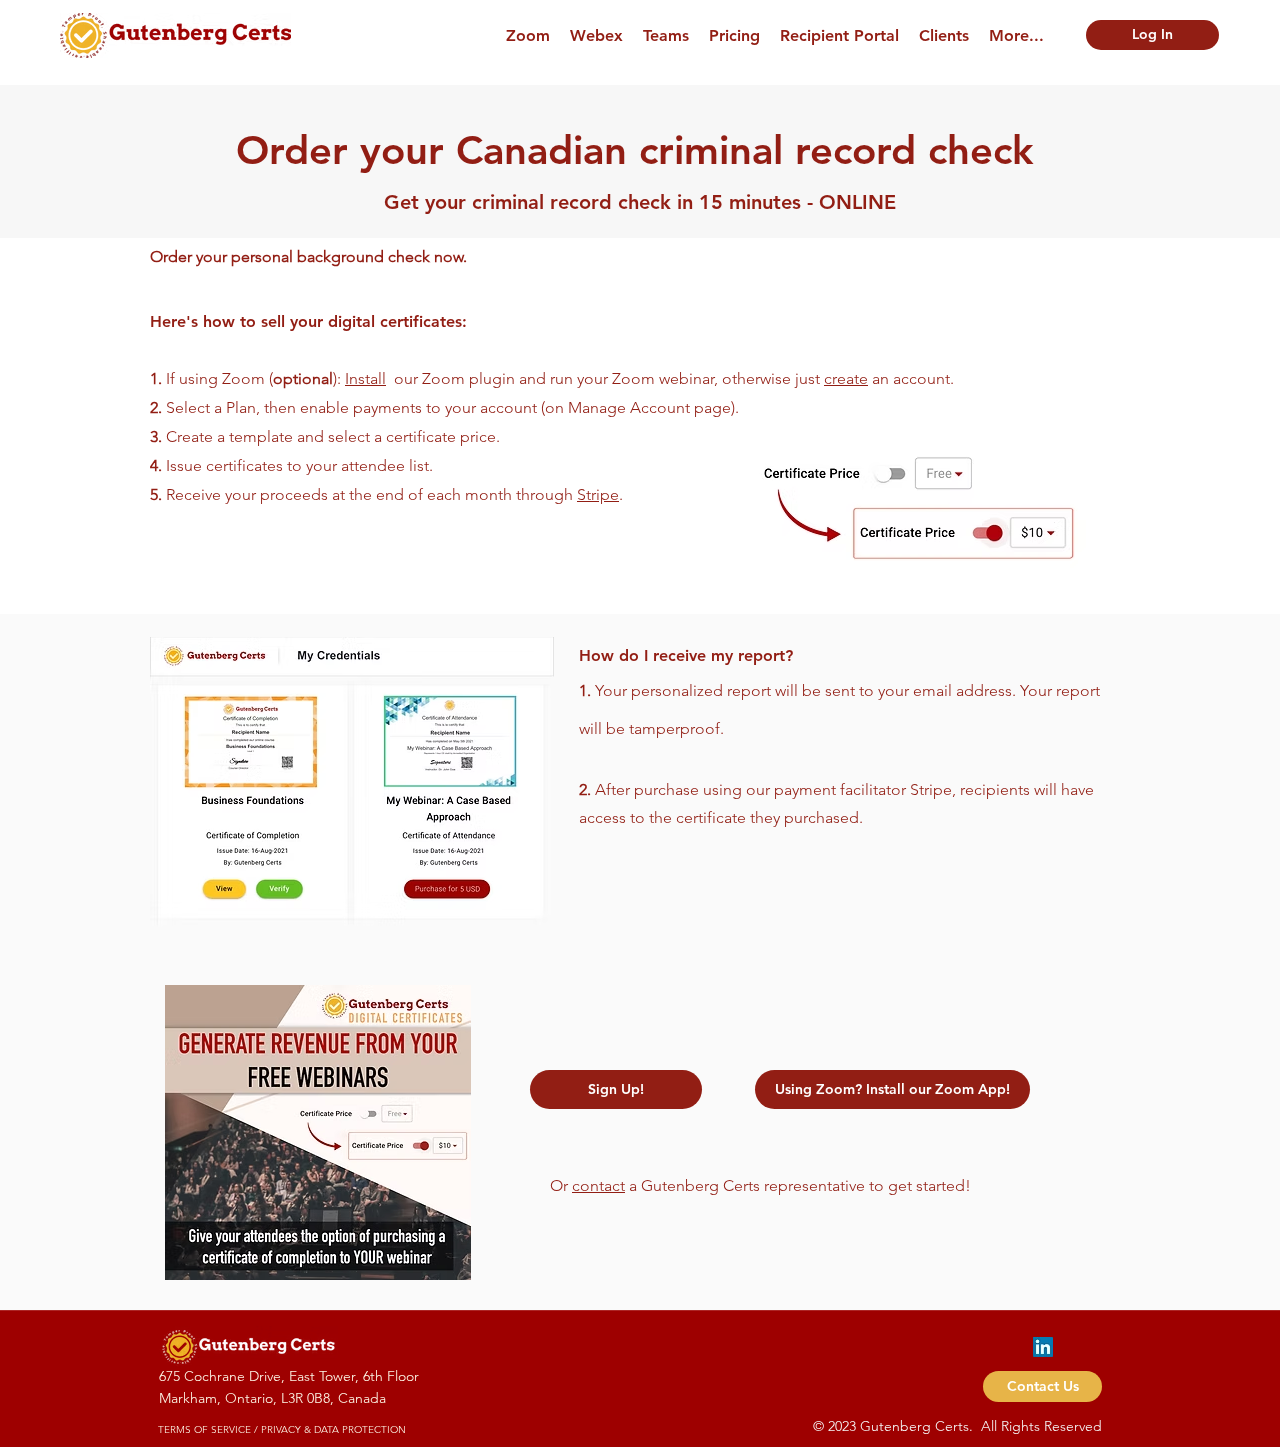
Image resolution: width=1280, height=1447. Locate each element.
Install (365, 378)
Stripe (598, 494)
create (846, 378)
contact (598, 1185)
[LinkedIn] (1043, 1347)
